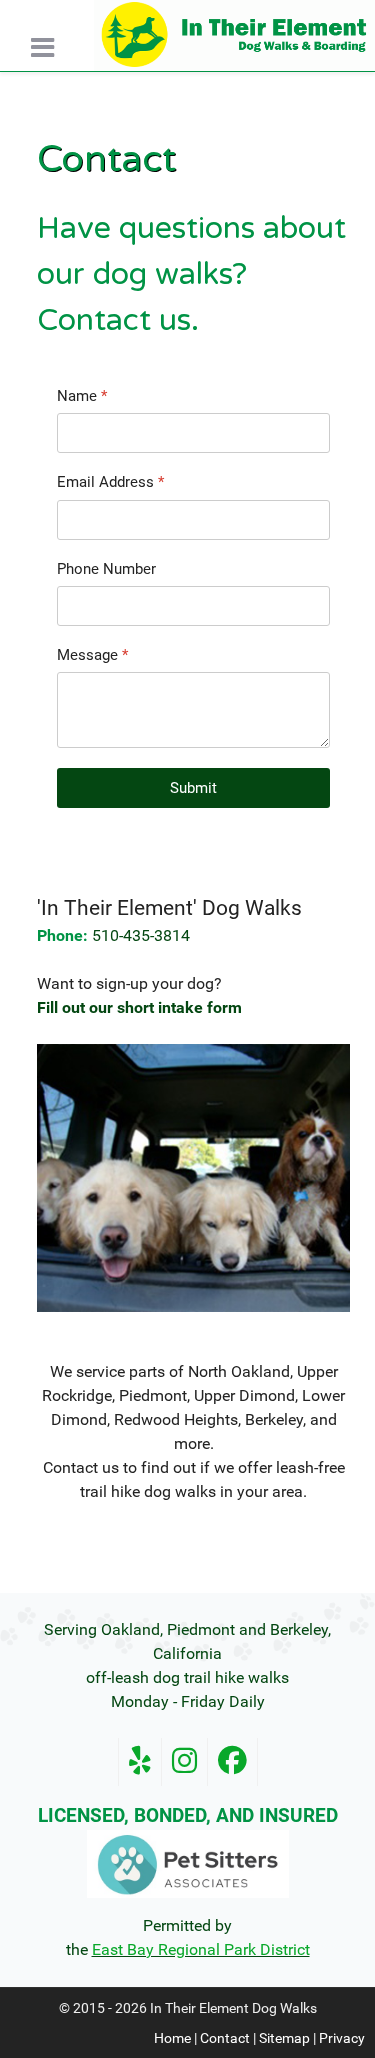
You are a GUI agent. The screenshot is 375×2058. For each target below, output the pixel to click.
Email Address (110, 482)
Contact (225, 2038)
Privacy (342, 2038)
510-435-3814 (141, 935)
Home (172, 2038)
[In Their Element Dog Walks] (234, 35)
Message (92, 655)
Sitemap (284, 2038)
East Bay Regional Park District (201, 1949)
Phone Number (106, 569)
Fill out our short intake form (139, 1007)
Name (82, 396)
